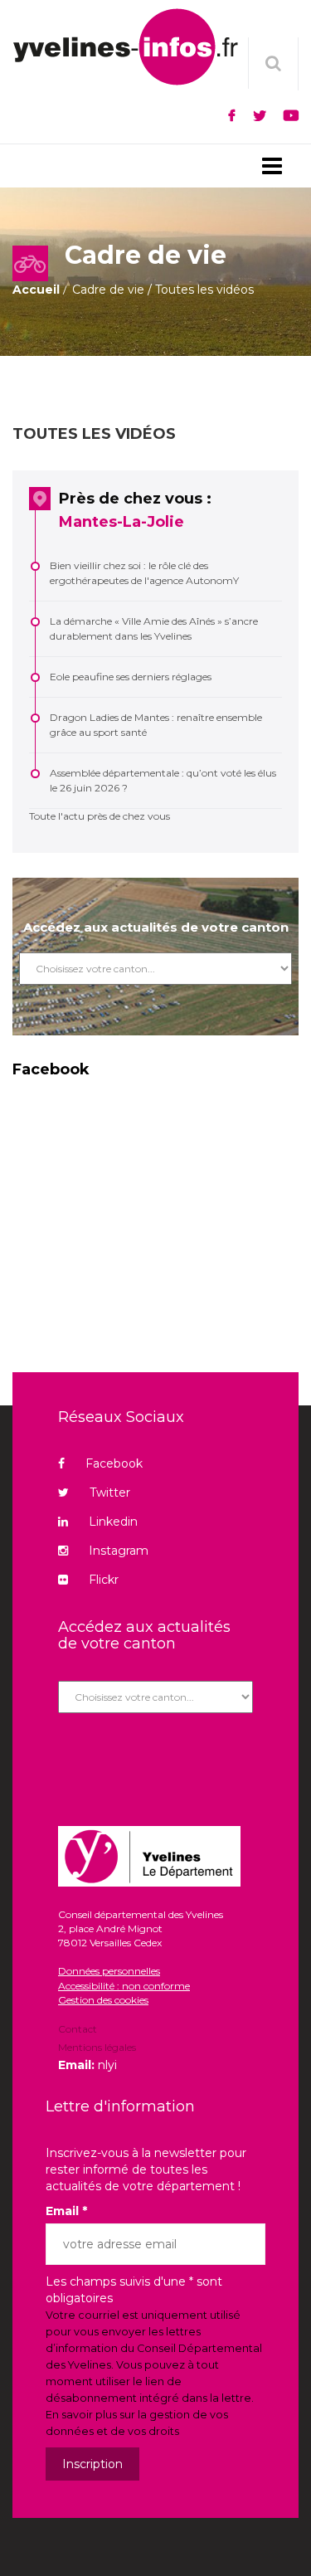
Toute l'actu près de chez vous (100, 816)
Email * (66, 2211)
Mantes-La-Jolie (121, 522)
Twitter (110, 1493)
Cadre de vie (108, 290)
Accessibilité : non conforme (124, 1986)
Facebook (114, 1463)
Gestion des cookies (103, 2000)
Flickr (104, 1580)
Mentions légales (97, 2047)
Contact (78, 2030)
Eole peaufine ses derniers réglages (131, 677)
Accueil (36, 290)
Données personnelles (109, 1971)
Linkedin (113, 1522)
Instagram (119, 1551)
